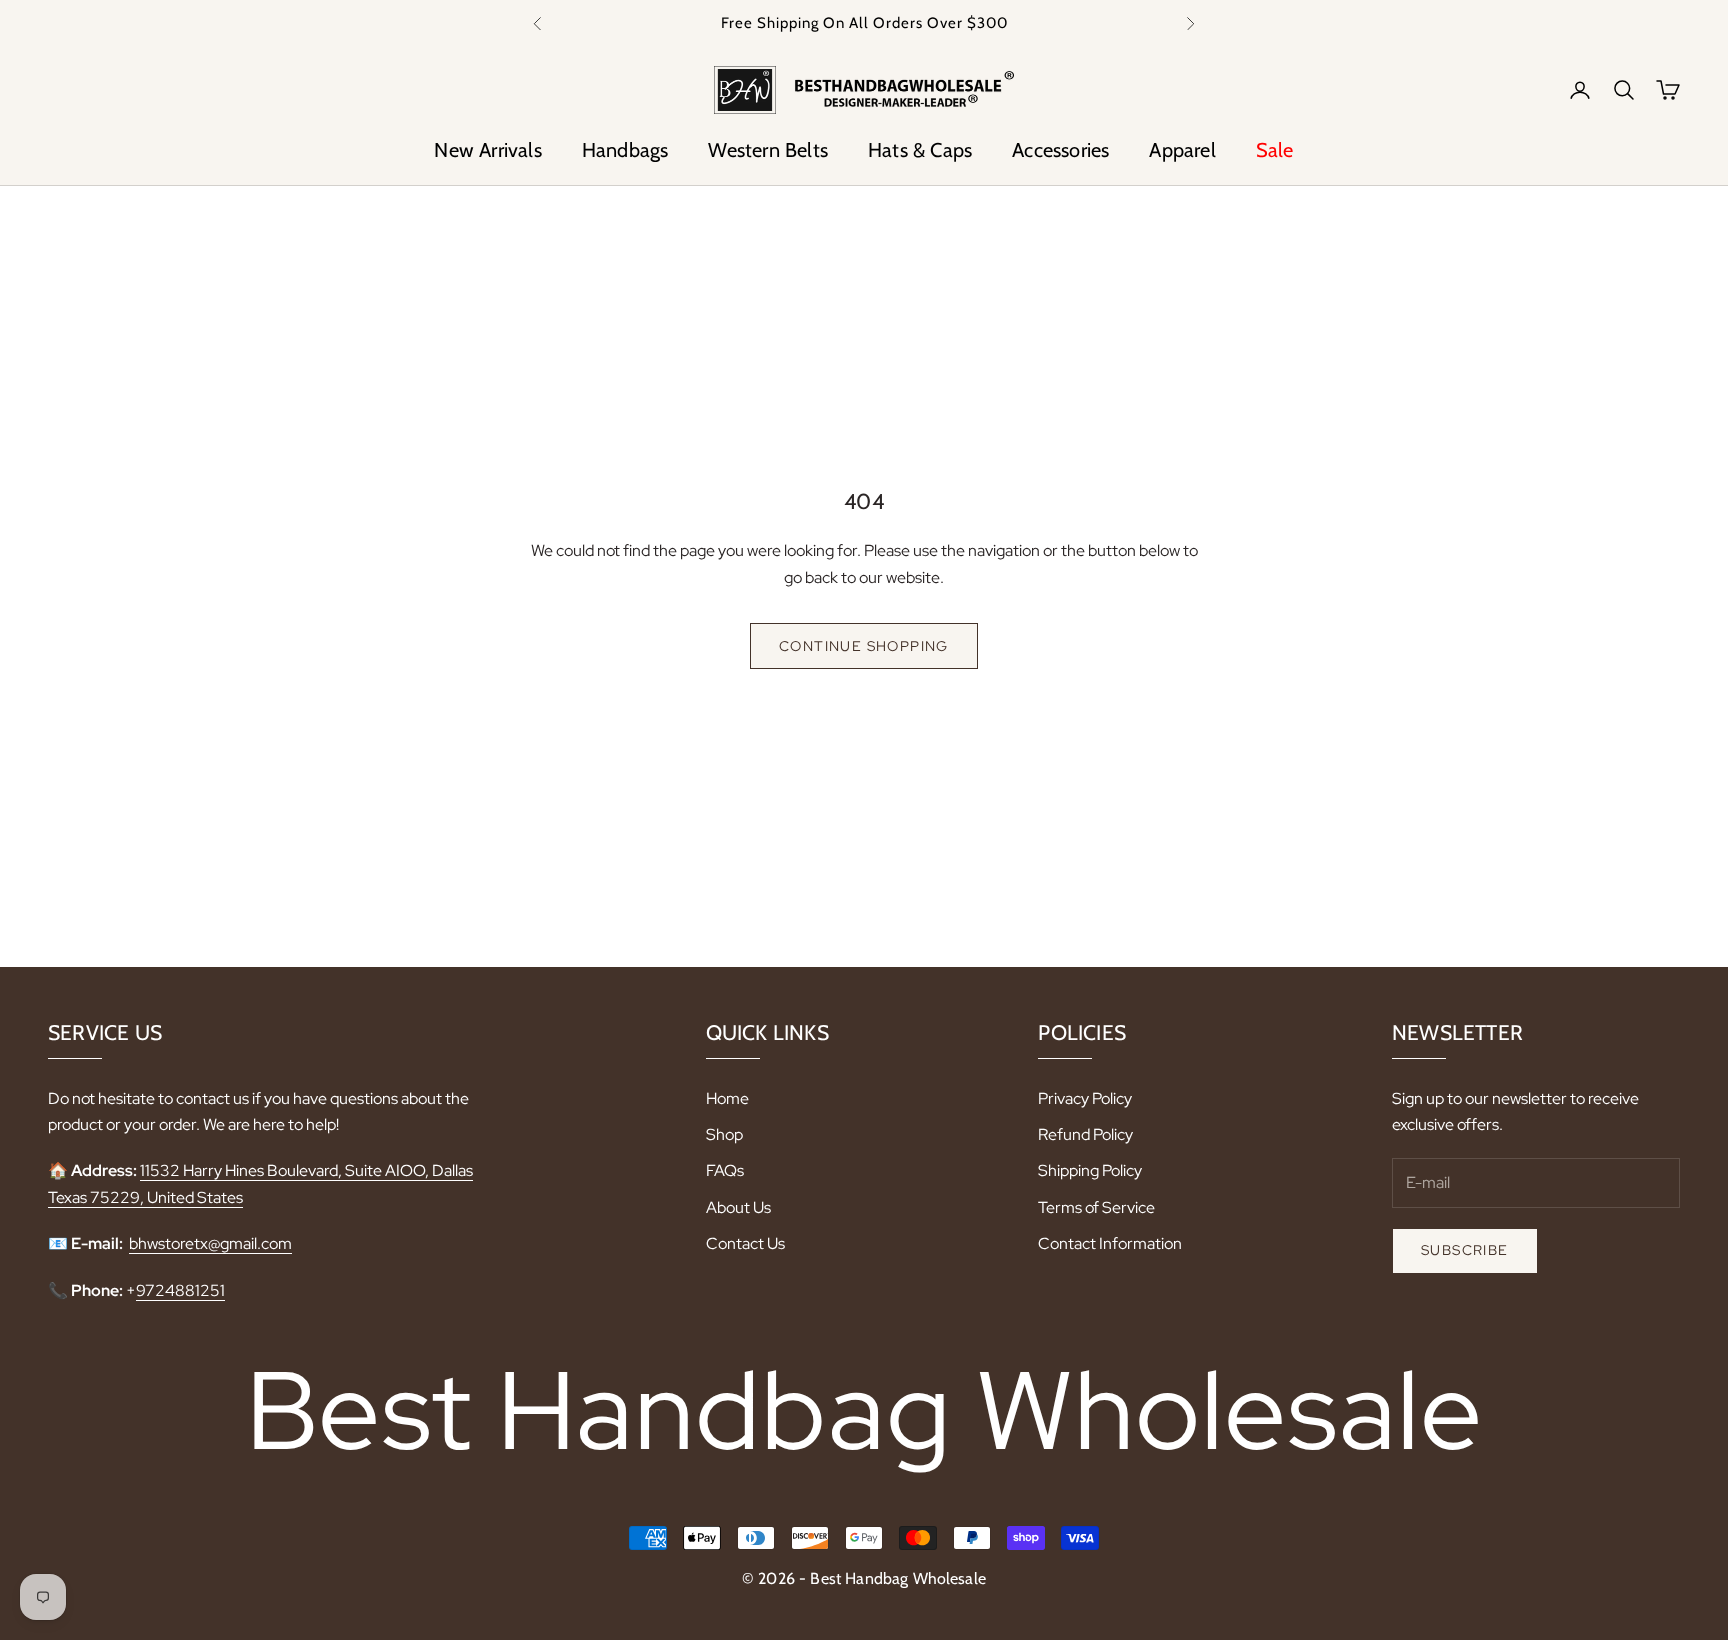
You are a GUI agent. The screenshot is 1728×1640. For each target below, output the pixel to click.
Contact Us (745, 1243)
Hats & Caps (920, 150)
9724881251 (180, 1290)
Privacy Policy (1085, 1098)
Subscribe (1465, 1250)
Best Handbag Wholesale (864, 1410)
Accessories (1060, 150)
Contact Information (1110, 1243)
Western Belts (768, 150)
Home (727, 1098)
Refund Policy (1085, 1134)
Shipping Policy (1090, 1170)
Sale (1275, 150)
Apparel (1182, 150)
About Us (738, 1207)
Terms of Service (1096, 1207)
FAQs (725, 1170)
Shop (724, 1134)
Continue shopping (864, 646)
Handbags (625, 150)
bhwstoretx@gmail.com (210, 1243)
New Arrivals (487, 150)
